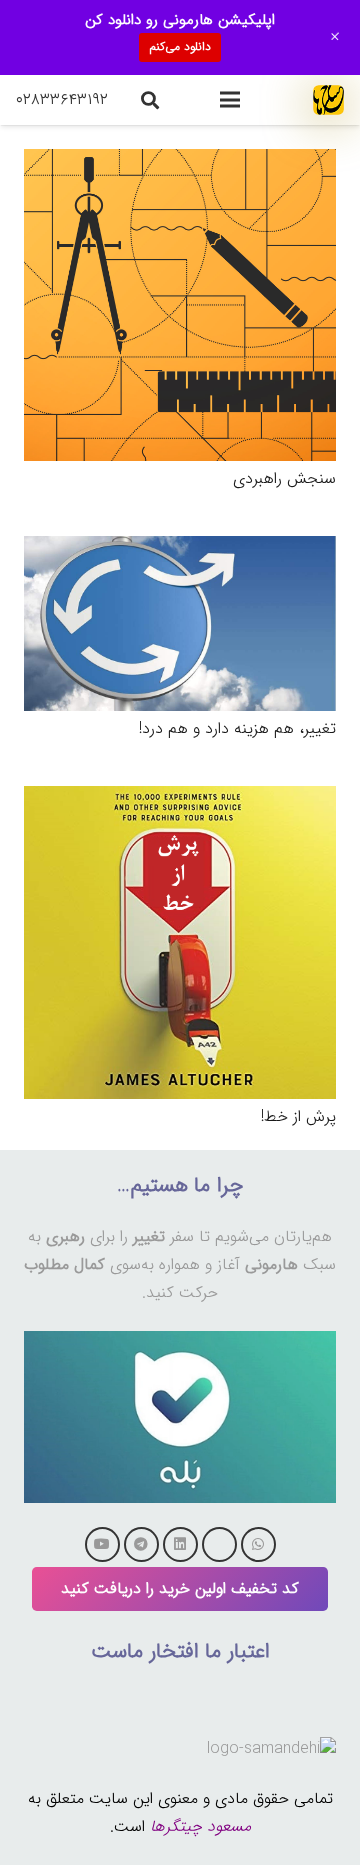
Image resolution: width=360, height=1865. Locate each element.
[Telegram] (141, 1544)
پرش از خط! (298, 1116)
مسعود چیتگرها (200, 1826)
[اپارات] (219, 1544)
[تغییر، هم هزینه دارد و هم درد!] (180, 549)
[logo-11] (328, 100)
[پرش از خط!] (180, 799)
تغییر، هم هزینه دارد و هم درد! (237, 728)
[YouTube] (102, 1544)
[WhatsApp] (258, 1544)
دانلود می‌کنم (180, 46)
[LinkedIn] (180, 1544)
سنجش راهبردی (284, 478)
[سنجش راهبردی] (180, 162)
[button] (230, 100)
